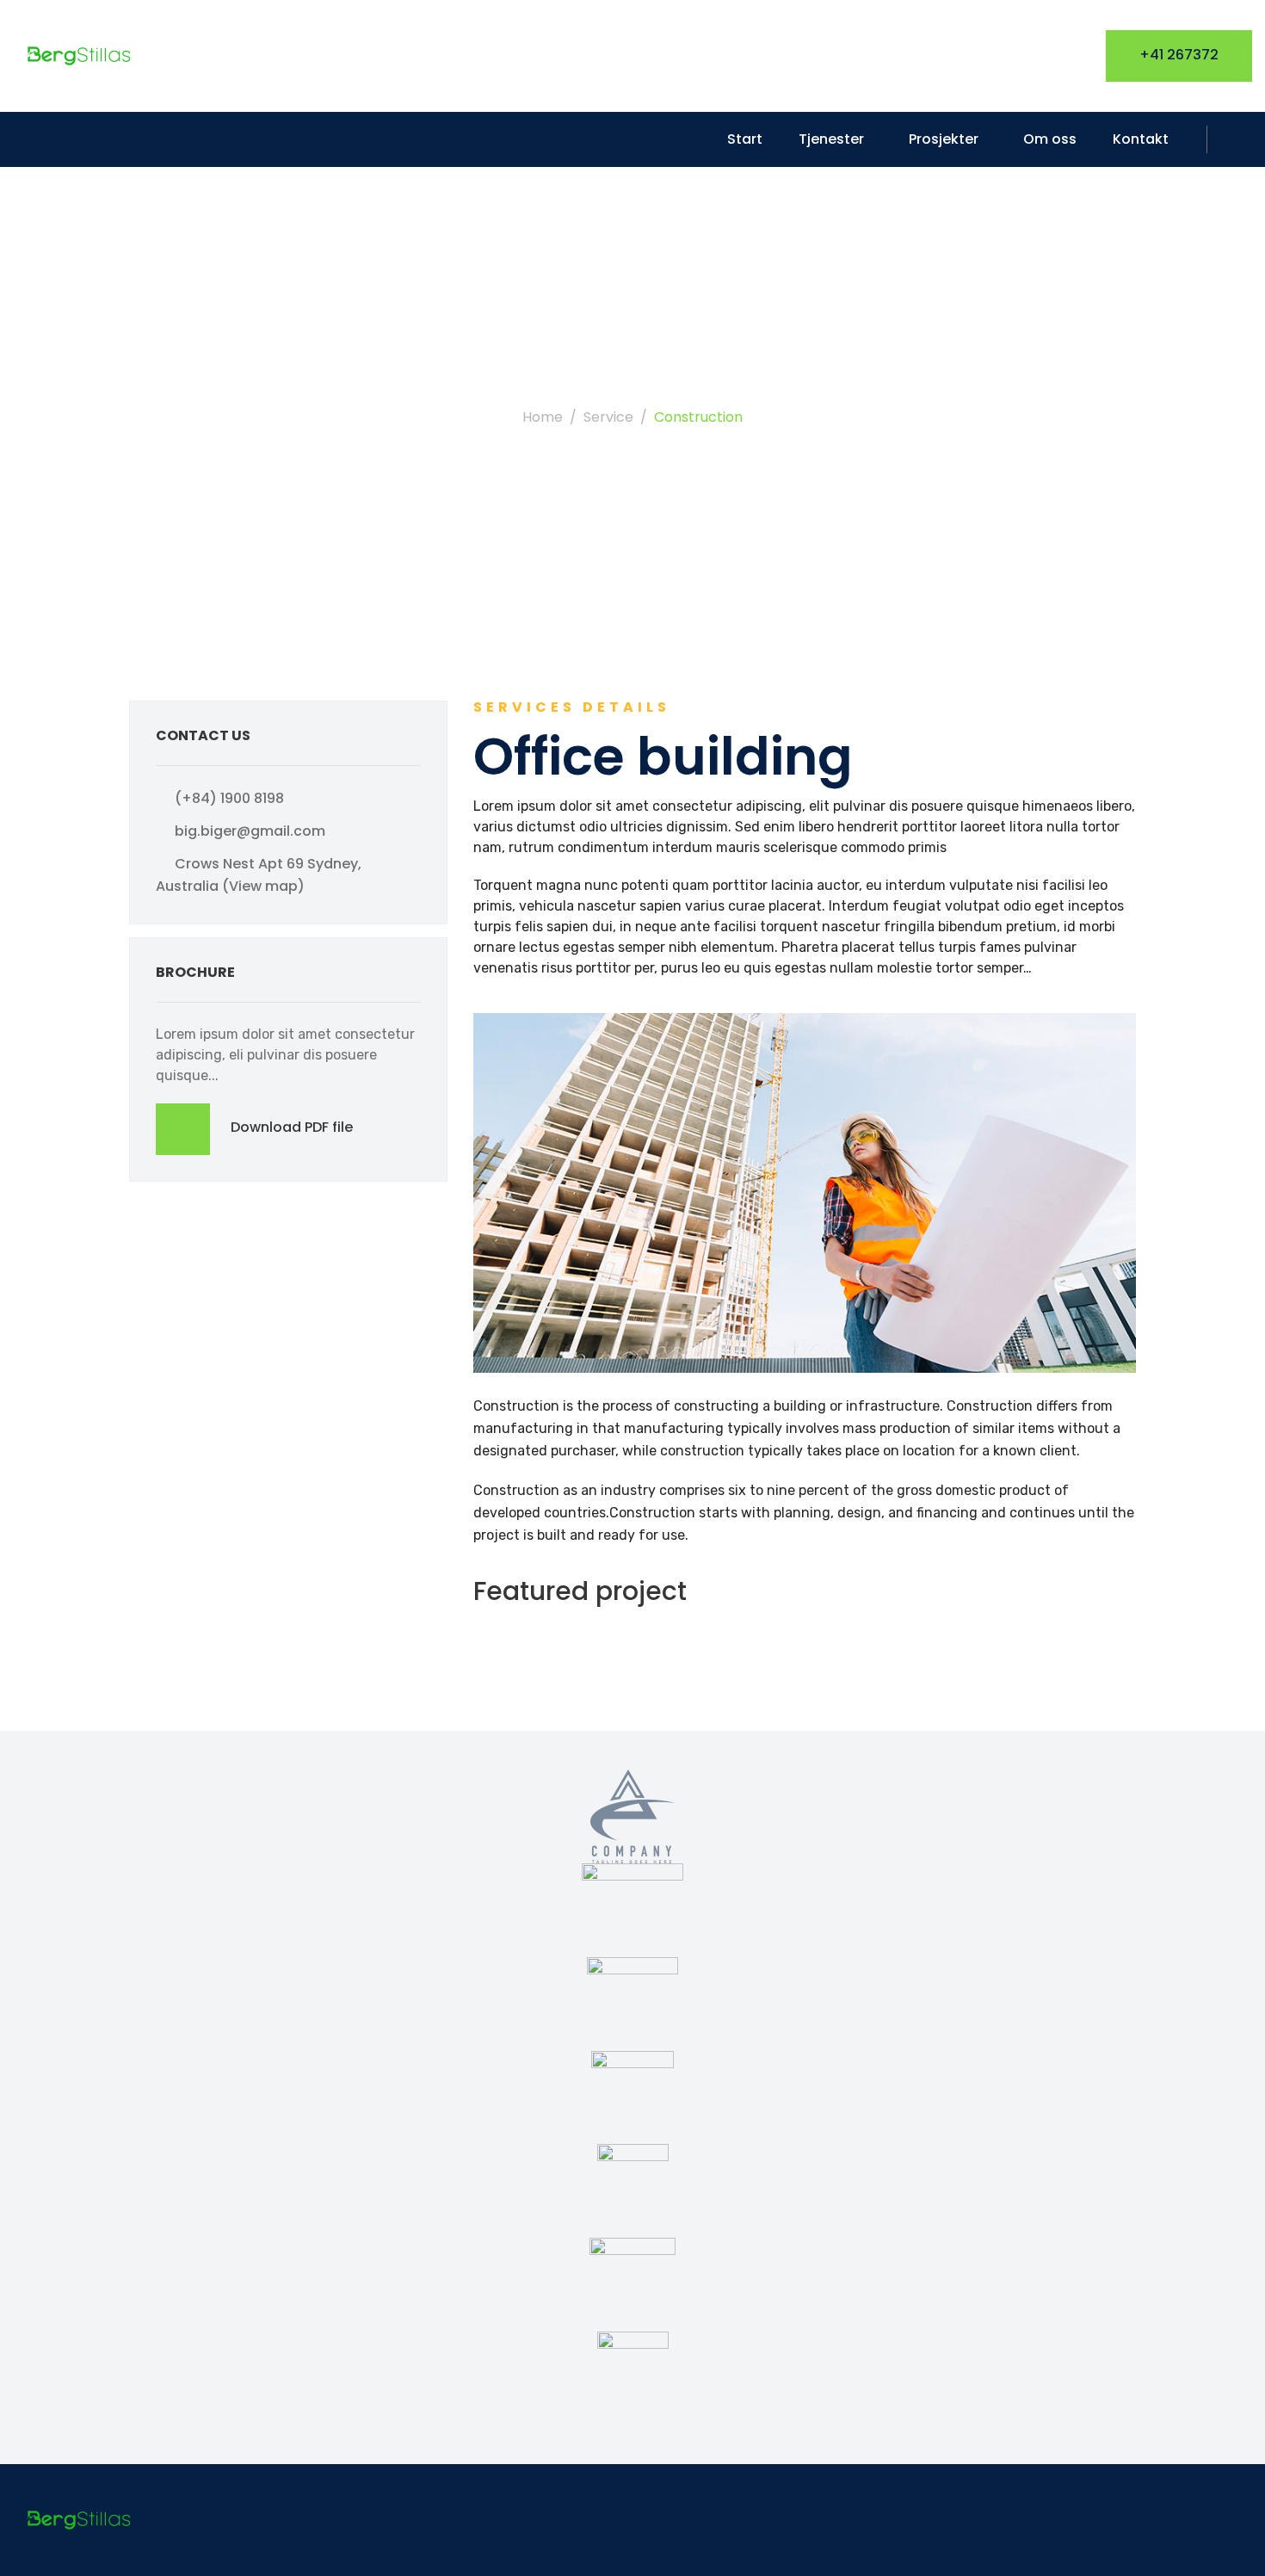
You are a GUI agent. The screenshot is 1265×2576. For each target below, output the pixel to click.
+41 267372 (1179, 55)
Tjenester (831, 139)
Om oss (1050, 139)
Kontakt (1141, 139)
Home (543, 417)
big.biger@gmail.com (250, 831)
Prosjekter (944, 139)
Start (745, 139)
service (608, 417)
